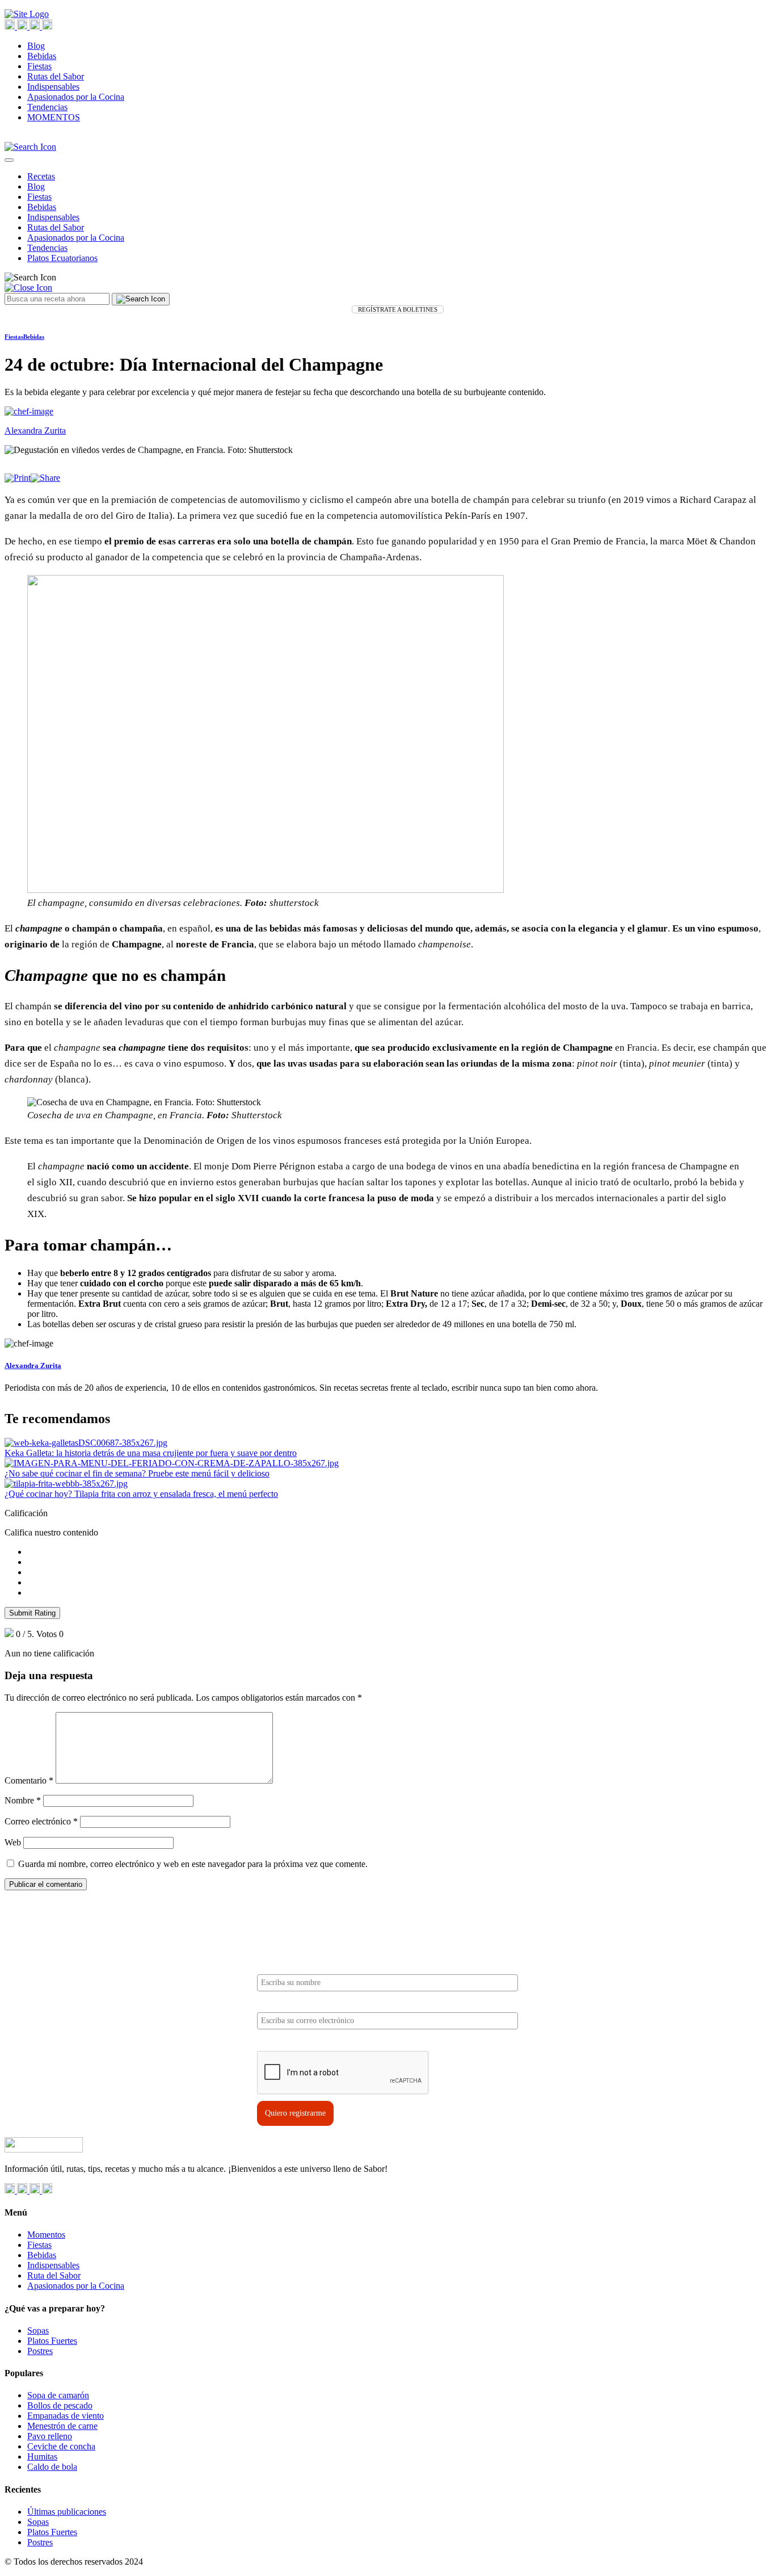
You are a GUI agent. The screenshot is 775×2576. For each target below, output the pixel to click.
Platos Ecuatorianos (62, 258)
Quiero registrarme (295, 2113)
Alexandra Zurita (33, 1365)
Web (13, 1842)
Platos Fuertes (52, 2341)
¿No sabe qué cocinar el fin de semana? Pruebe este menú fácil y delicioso (137, 1473)
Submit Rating (32, 1613)
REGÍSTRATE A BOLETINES (398, 309)
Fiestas (39, 66)
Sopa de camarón (58, 2395)
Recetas (41, 176)
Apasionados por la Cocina (76, 97)
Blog (36, 46)
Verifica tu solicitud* (293, 2041)
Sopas (38, 2330)
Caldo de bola (52, 2467)
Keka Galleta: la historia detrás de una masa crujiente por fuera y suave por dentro (151, 1453)
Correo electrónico (41, 1821)
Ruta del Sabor (54, 2275)
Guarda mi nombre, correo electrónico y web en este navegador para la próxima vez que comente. (193, 1864)
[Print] (18, 478)
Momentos (46, 2235)
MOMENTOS (54, 117)
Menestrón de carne (62, 2426)
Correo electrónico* (290, 2003)
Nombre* (273, 1965)
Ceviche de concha (61, 2446)
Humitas (42, 2457)
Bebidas (42, 56)
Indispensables (53, 87)
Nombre (23, 1800)
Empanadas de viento (66, 2416)
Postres (40, 2351)
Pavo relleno (50, 2436)
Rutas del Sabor (56, 76)
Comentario (29, 1780)
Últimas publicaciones (67, 2512)
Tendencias (47, 107)
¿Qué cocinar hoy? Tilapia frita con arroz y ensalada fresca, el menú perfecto (141, 1494)
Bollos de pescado (60, 2405)
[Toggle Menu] (9, 160)
